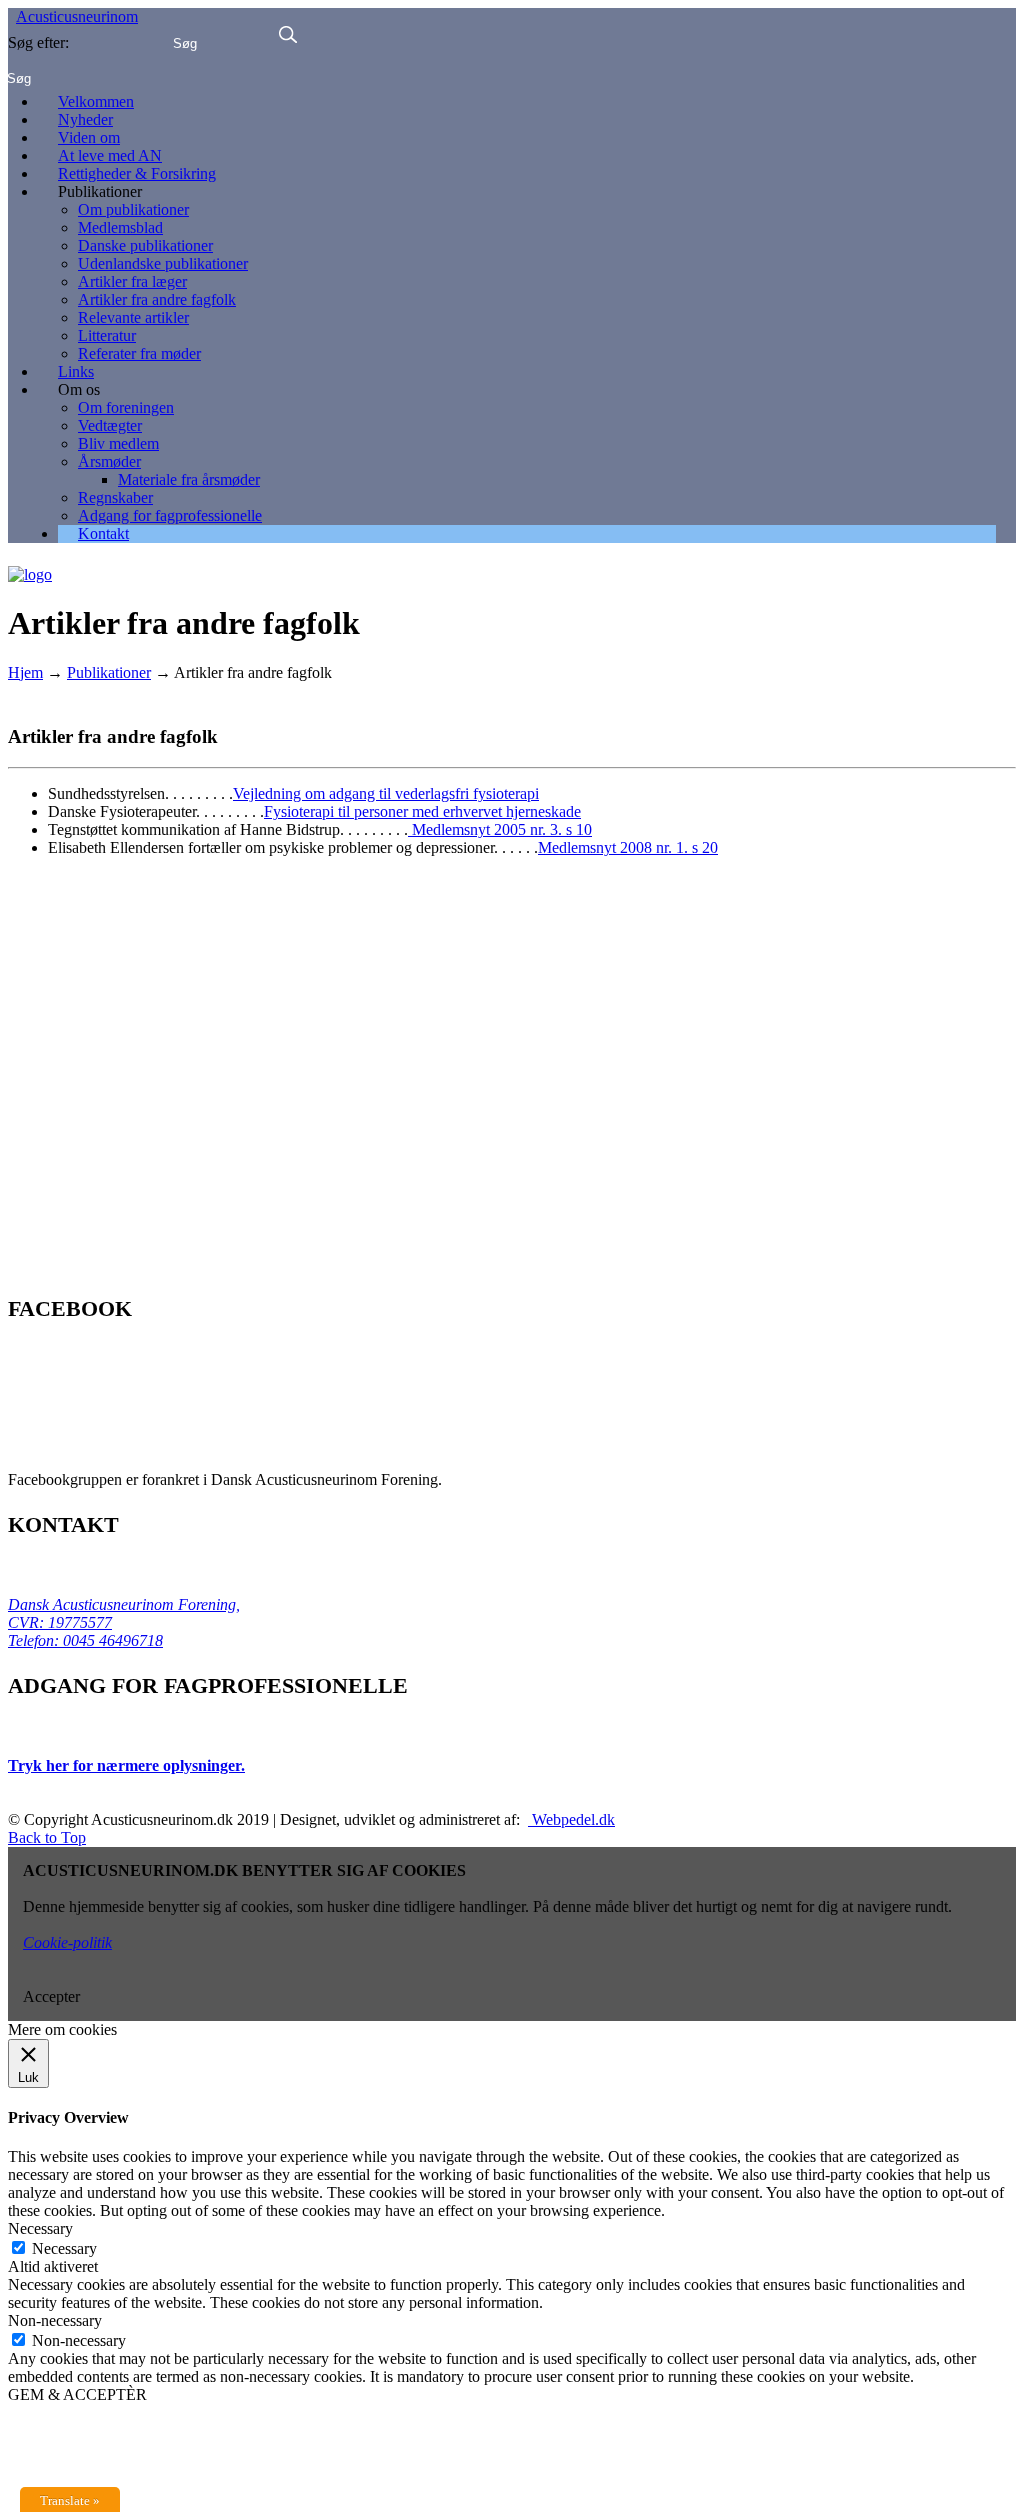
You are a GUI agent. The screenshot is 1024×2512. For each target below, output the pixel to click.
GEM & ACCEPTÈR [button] (77, 2394)
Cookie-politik (67, 1942)
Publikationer (109, 672)
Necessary (64, 2248)
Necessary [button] (40, 2228)
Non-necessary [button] (55, 2320)
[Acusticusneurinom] (30, 567)
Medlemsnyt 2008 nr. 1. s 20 (628, 847)
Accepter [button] (51, 1996)
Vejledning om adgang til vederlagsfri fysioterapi (386, 793)
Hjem (25, 672)
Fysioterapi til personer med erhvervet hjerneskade (422, 811)
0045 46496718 (111, 1640)
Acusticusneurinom (77, 16)
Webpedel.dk (571, 1819)
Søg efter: (38, 42)
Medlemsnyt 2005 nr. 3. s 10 (500, 829)
